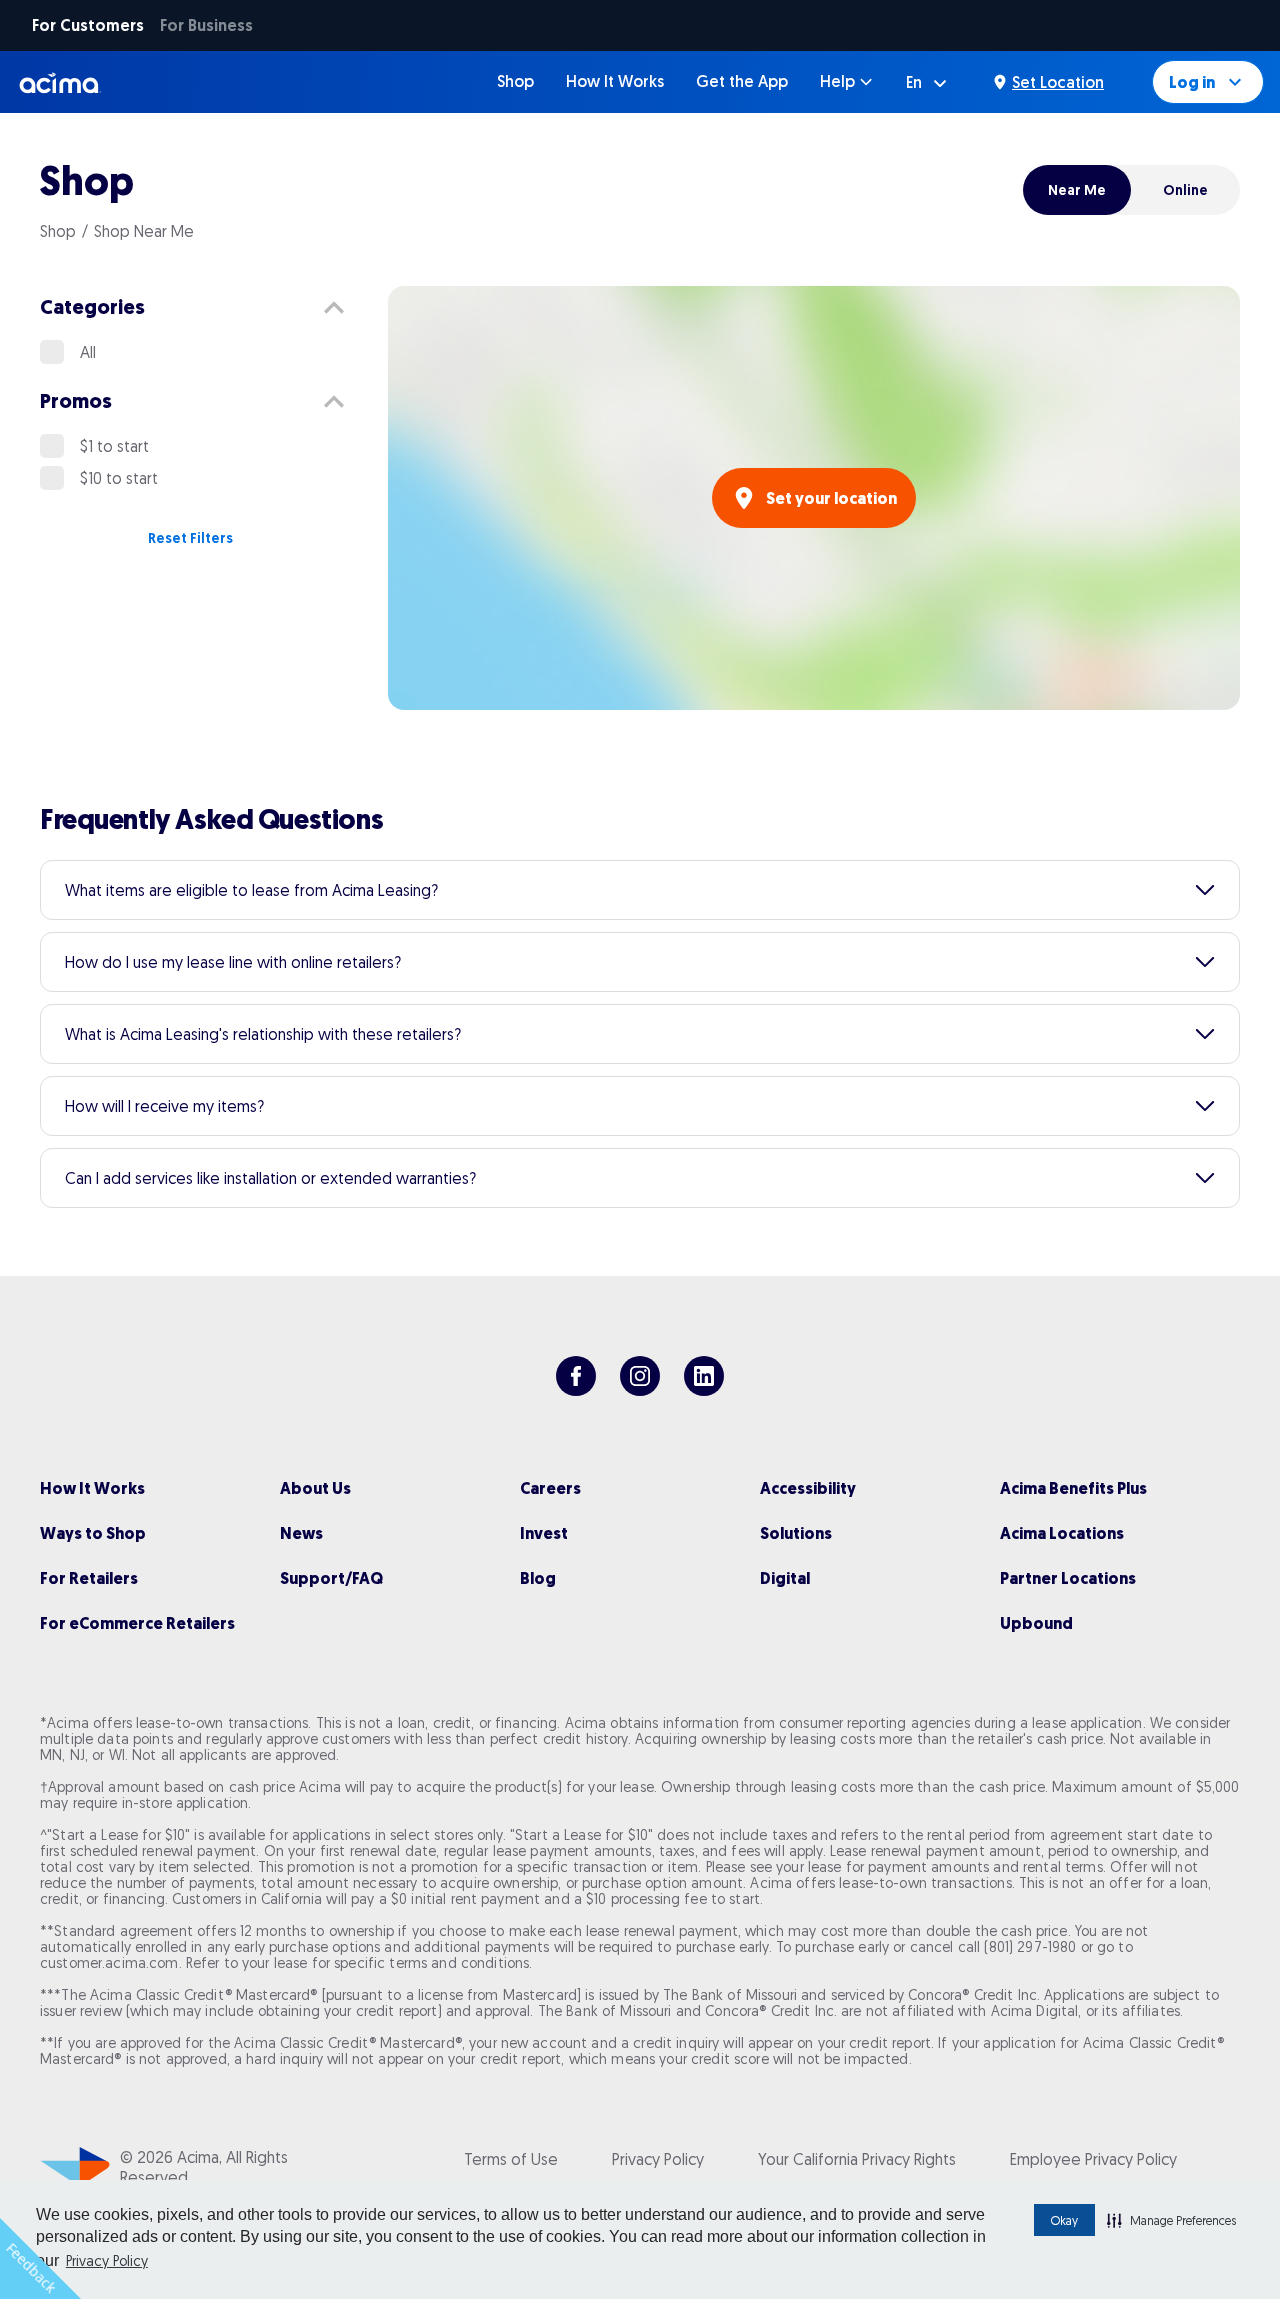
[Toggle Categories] (334, 308)
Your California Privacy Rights (857, 2159)
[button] (1171, 2220)
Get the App (742, 81)
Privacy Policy (107, 2261)
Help (837, 81)
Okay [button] (1064, 2220)
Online (1185, 190)
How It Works (615, 81)
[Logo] (60, 82)
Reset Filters (190, 538)
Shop (515, 81)
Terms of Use (511, 2159)
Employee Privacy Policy (1093, 2159)
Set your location (831, 498)
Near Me (1077, 190)
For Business (206, 25)
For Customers (88, 25)
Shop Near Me (144, 231)
